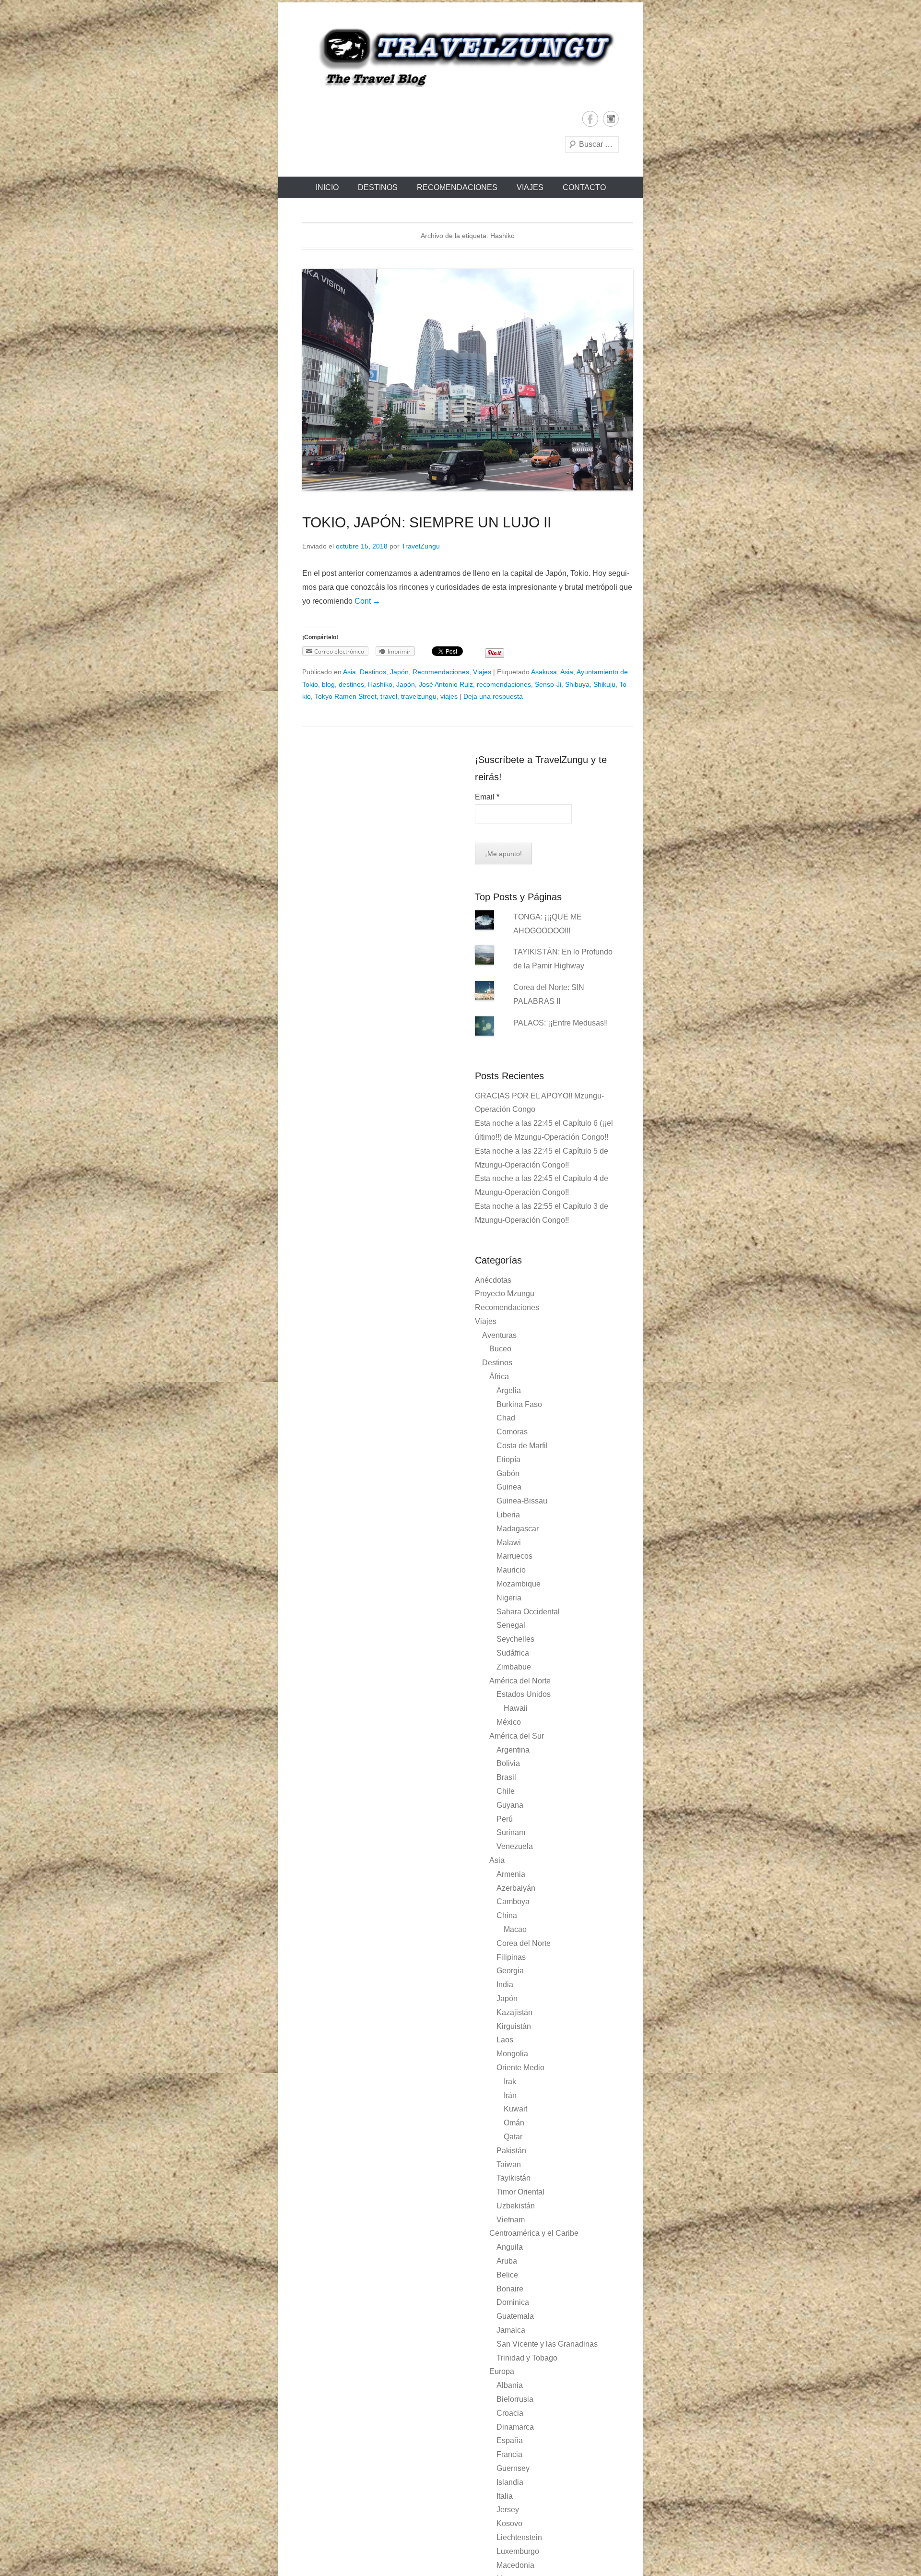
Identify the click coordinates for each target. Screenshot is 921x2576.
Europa (502, 2371)
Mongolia (512, 2054)
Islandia (510, 2482)
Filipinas (511, 1957)
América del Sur (517, 1736)
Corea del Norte (524, 1943)
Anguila (510, 2247)
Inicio (327, 187)
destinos (351, 684)
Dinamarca (515, 2427)
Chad (506, 1418)
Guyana (510, 1805)
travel (389, 696)
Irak (510, 2081)
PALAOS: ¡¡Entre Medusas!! (561, 1023)
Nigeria (509, 1598)
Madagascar (518, 1529)
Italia (505, 2496)
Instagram (611, 119)
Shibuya (577, 684)
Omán (514, 2123)
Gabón (508, 1473)
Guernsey (513, 2468)
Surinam (511, 1832)
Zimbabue (514, 1667)
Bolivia (508, 1763)
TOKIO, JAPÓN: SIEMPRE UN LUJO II (427, 522)
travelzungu (419, 696)
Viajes (530, 187)
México (509, 1722)
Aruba (507, 2261)
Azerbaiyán (516, 1888)
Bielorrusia (515, 2399)
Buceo (500, 1349)
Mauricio (511, 1570)
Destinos (378, 187)
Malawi (509, 1543)
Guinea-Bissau (522, 1501)
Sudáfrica (513, 1653)
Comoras (512, 1432)
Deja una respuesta (493, 696)
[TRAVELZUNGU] (460, 57)
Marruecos (514, 1556)
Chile (506, 1791)
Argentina (513, 1750)
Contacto (584, 187)
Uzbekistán (516, 2206)
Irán (510, 2095)
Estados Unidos (524, 1694)
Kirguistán (514, 2026)
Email (487, 797)
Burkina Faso (519, 1404)
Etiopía (508, 1460)
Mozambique (519, 1584)
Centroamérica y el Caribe (534, 2233)
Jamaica (511, 2330)
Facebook (590, 119)
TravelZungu (421, 546)
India (505, 1985)
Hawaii (516, 1708)
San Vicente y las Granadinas (547, 2344)
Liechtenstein (519, 2537)
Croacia (510, 2413)
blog (328, 684)
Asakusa (544, 672)
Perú (505, 1819)
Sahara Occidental (528, 1612)
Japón (399, 672)
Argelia (509, 1390)
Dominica (513, 2302)
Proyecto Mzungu (505, 1294)
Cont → (367, 601)
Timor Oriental (520, 2192)
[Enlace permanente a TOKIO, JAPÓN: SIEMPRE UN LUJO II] (468, 380)
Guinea (509, 1487)
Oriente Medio (520, 2068)
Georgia (510, 1971)
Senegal (511, 1625)
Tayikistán (514, 2178)
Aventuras (499, 1335)
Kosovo (509, 2523)
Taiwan (509, 2165)
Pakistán (511, 2151)
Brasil (506, 1777)
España (510, 2440)
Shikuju (604, 684)
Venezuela (515, 1846)
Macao (515, 1929)
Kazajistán (514, 2012)
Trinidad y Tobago (527, 2358)
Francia (509, 2454)
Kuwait (515, 2109)
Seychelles (515, 1639)
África (499, 1377)
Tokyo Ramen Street (346, 696)
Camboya (513, 1902)
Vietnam (511, 2220)
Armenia (511, 1874)
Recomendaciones (457, 187)
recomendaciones (504, 684)
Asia (349, 672)
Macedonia (515, 2565)
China (507, 1915)
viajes (449, 696)
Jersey (508, 2510)
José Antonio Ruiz (446, 684)
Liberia (508, 1515)
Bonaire (510, 2289)
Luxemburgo (518, 2551)
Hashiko (380, 684)
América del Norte (520, 1681)
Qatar (513, 2137)
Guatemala (515, 2316)
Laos (505, 2040)
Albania (510, 2385)
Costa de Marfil (522, 1446)
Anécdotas (493, 1280)
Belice (507, 2275)
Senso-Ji (548, 684)
